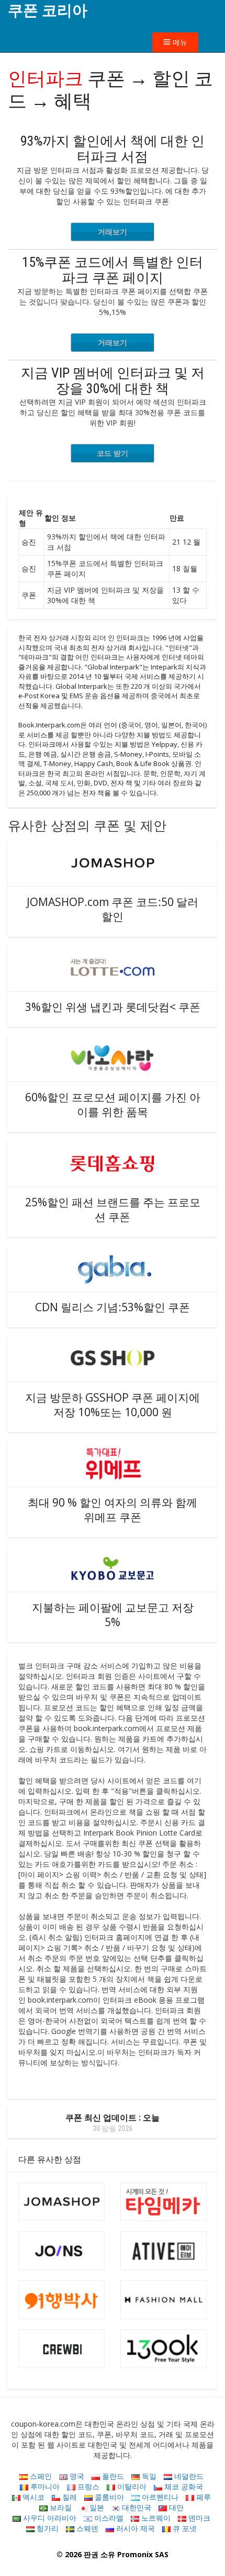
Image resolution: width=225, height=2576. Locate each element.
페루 (203, 2497)
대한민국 (136, 2507)
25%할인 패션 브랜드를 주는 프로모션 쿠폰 (113, 1209)
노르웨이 (155, 2518)
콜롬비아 (108, 2497)
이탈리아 (131, 2486)
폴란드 (112, 2476)
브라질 (60, 2507)
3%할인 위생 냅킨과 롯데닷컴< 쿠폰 (113, 1007)
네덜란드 (188, 2476)
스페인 (40, 2476)
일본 (96, 2507)
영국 (76, 2476)
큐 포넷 (184, 2528)
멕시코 (32, 2497)
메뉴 (179, 42)
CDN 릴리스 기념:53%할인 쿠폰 (113, 1307)
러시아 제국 (134, 2528)
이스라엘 (108, 2518)
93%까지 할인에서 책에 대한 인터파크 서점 (113, 149)
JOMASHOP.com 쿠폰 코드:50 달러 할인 (113, 909)
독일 (148, 2476)
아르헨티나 (159, 2497)
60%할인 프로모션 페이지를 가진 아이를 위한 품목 (113, 1104)
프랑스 (87, 2486)
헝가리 (47, 2528)
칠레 (69, 2497)
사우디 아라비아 (49, 2518)
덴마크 (198, 2518)
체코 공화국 (183, 2486)
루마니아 (44, 2486)
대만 (175, 2507)
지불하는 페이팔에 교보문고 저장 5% (113, 1615)
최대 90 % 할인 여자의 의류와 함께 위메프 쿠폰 (113, 1510)
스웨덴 (86, 2528)
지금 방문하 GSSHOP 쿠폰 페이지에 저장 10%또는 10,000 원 (113, 1405)
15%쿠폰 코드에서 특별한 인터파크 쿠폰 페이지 (113, 270)
